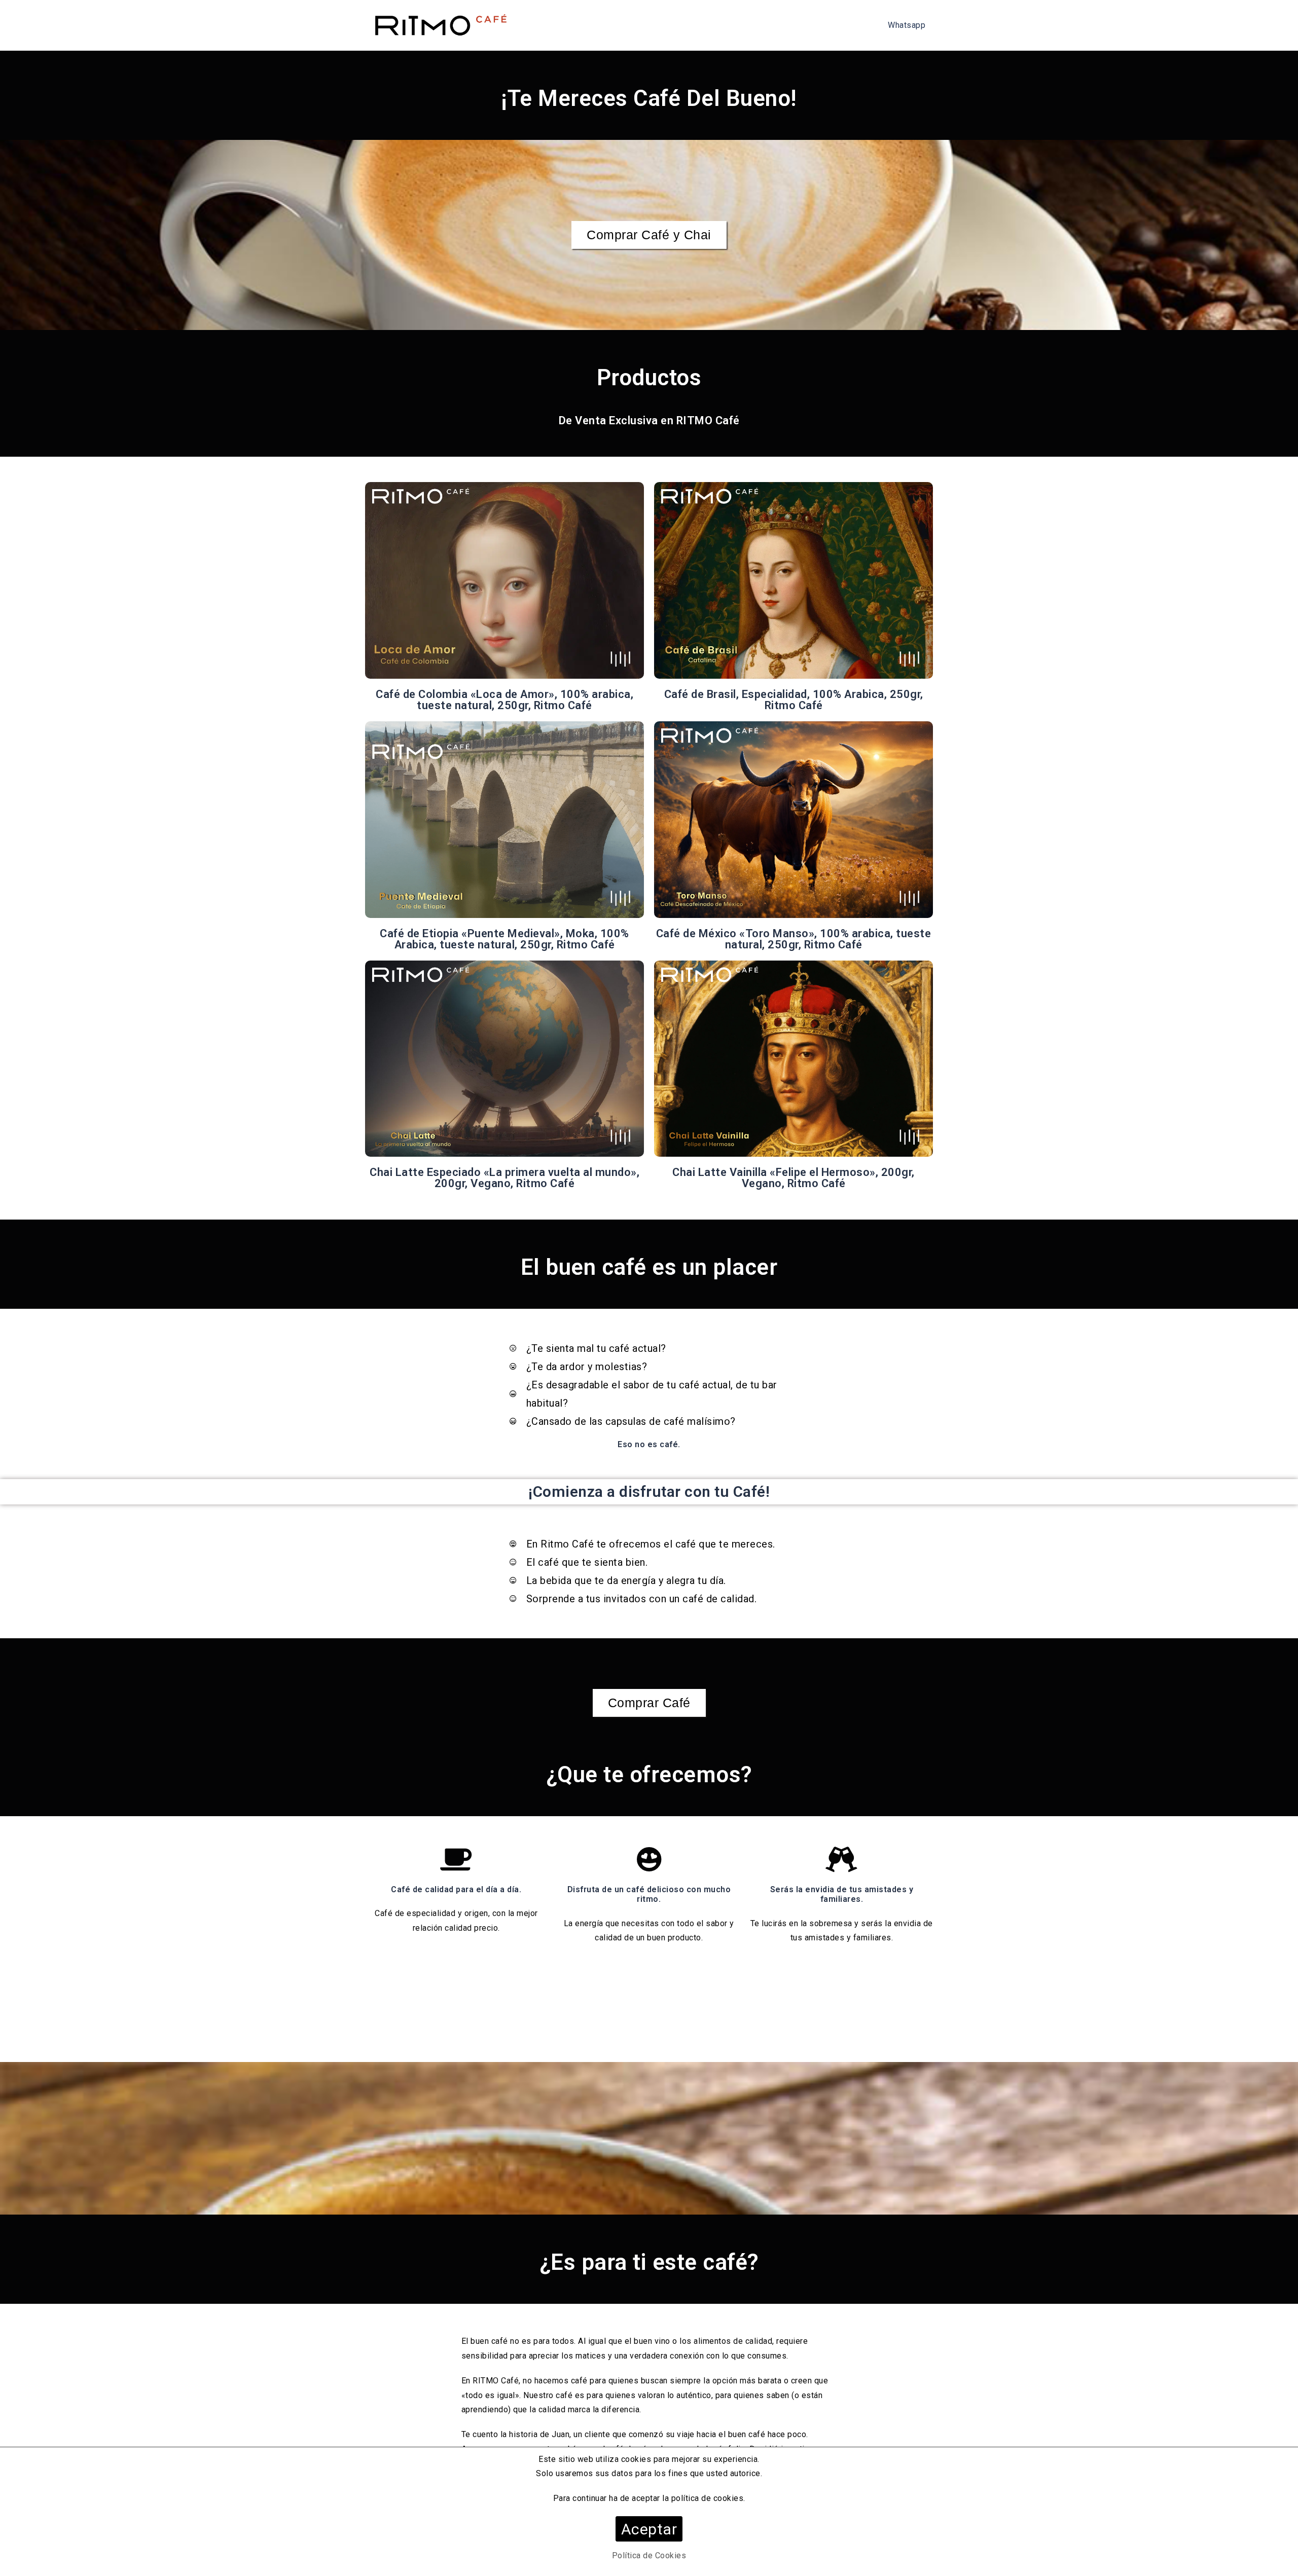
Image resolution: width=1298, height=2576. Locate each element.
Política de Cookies (649, 2555)
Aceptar (649, 2529)
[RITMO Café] (440, 25)
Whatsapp (907, 25)
